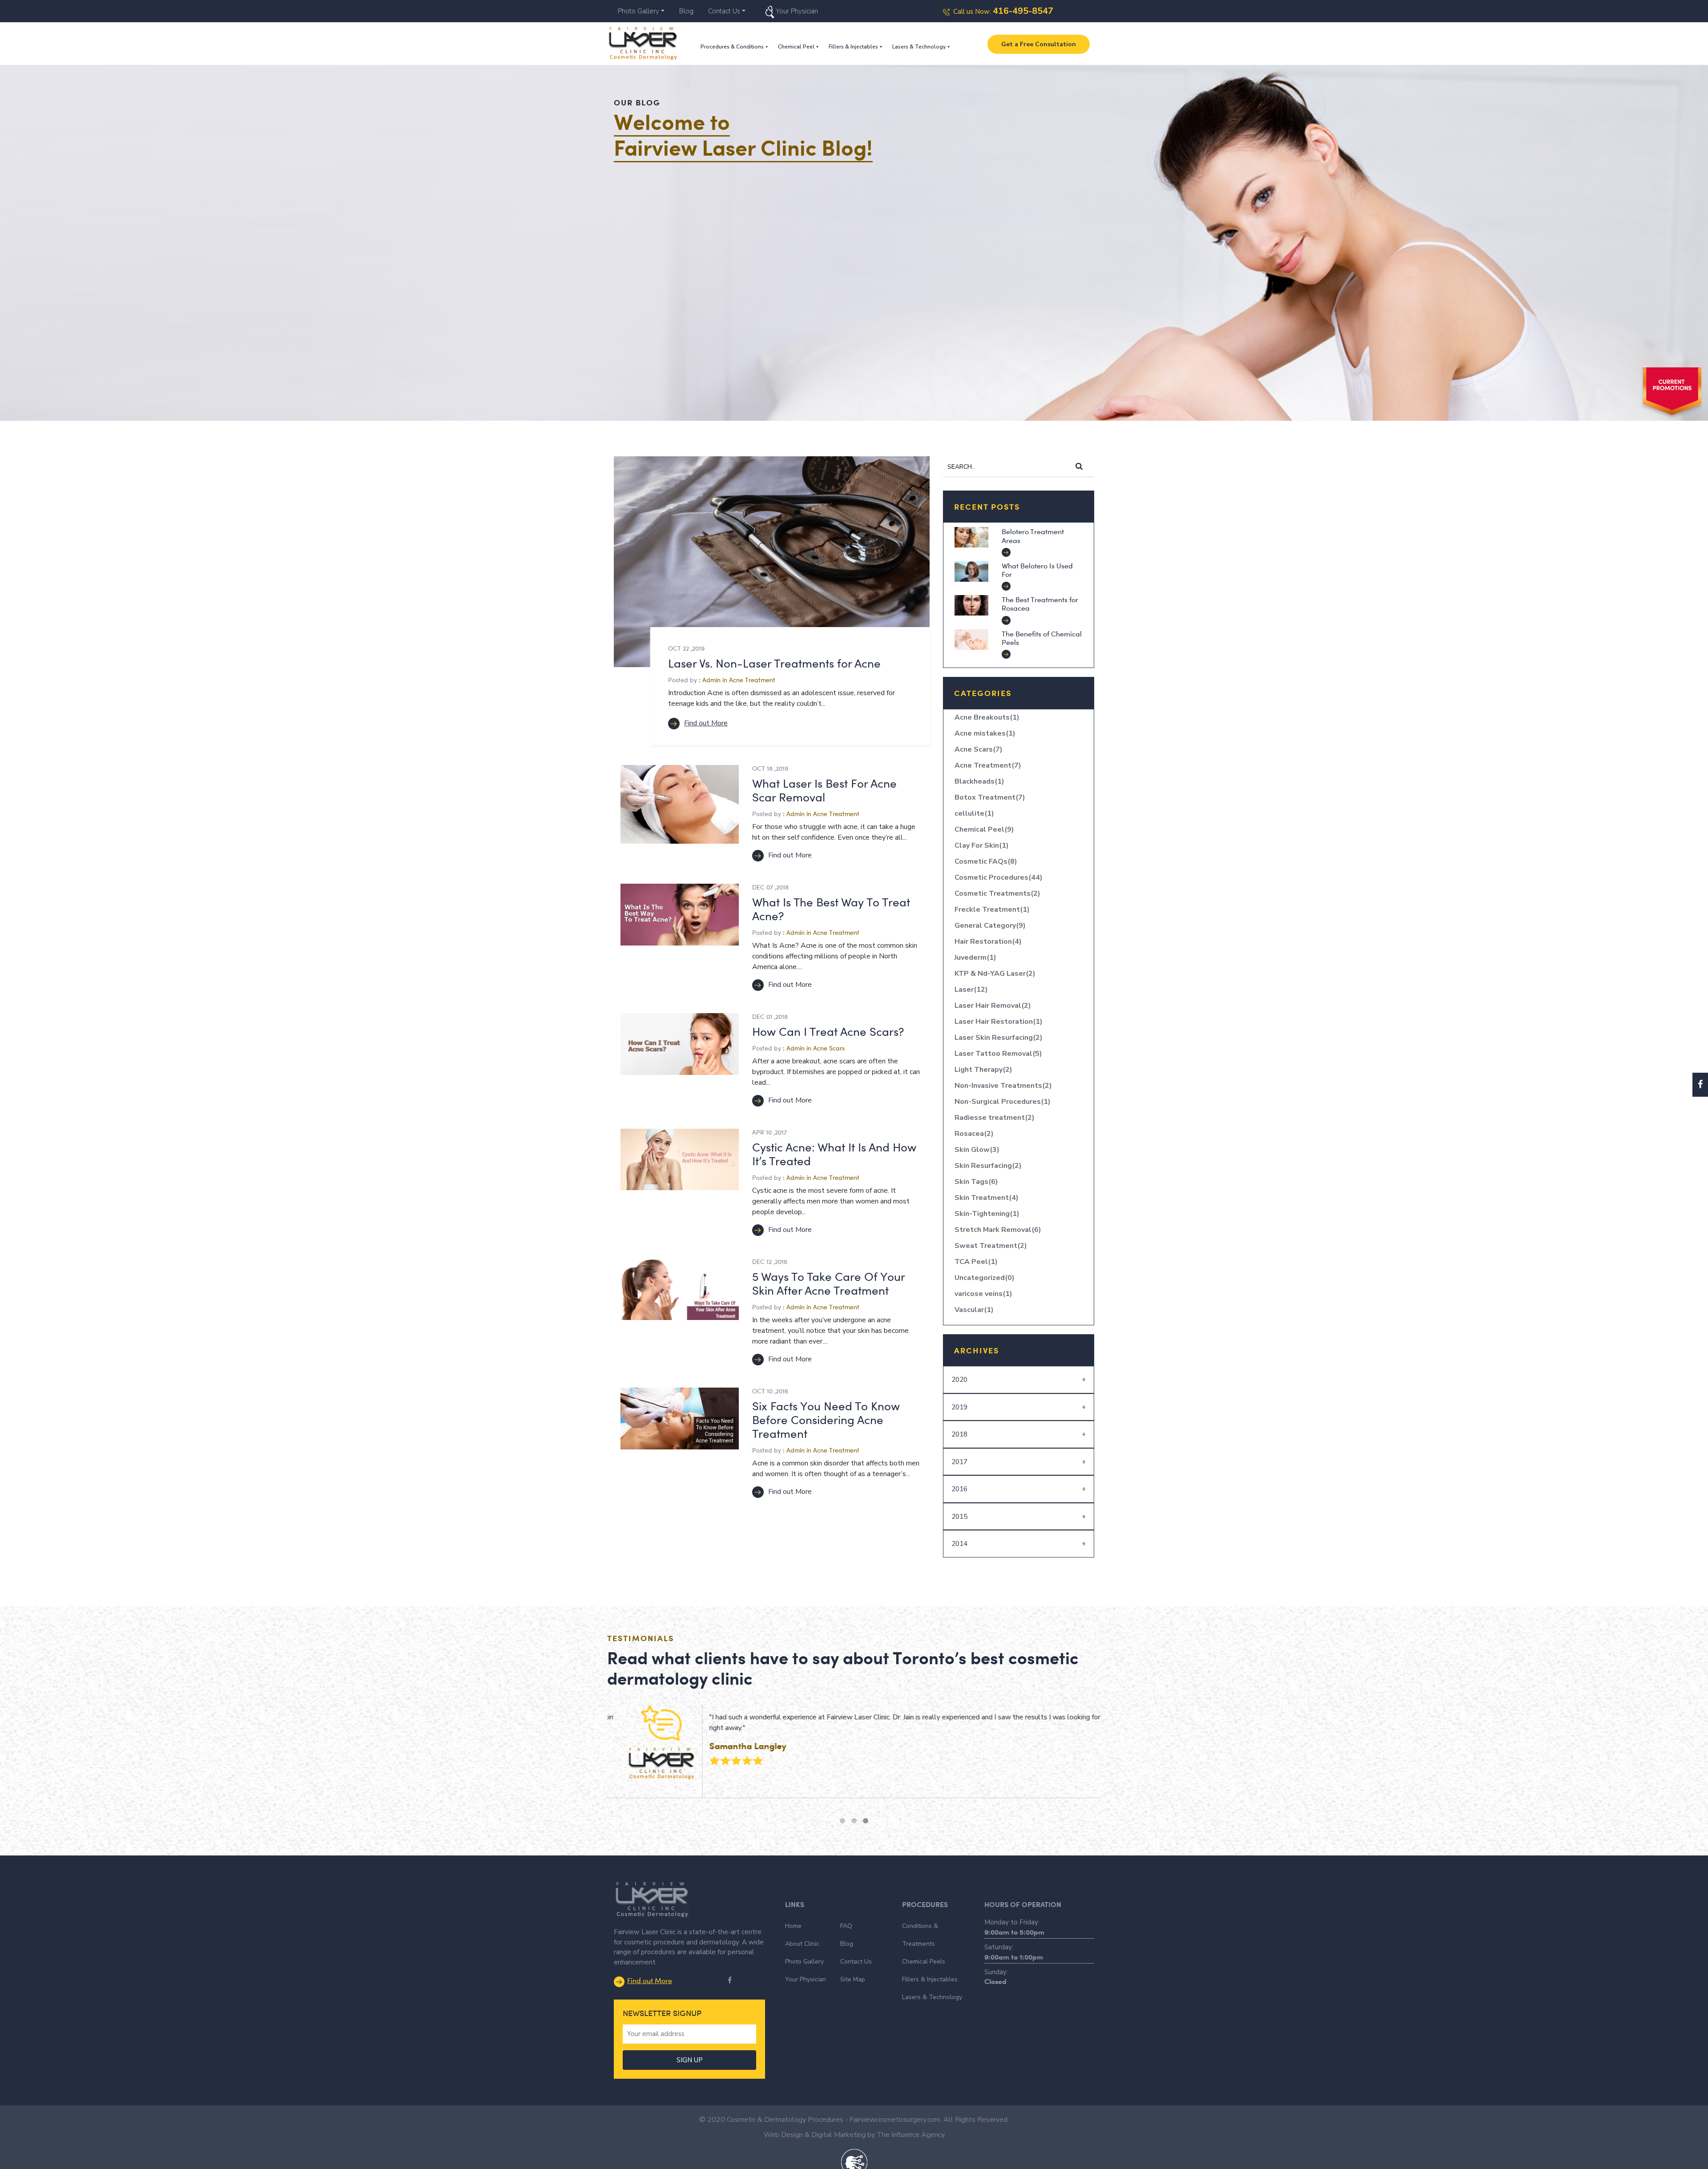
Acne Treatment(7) (988, 765)
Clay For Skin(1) (982, 845)
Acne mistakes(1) (985, 733)
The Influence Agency (911, 2135)
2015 (959, 1517)
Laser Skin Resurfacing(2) (999, 1038)
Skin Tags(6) (976, 1182)
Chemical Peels (924, 1962)
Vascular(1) (974, 1310)
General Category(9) (990, 926)
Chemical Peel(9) (984, 829)
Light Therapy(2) (983, 1070)
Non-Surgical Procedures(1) (1003, 1102)
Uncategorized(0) (985, 1278)
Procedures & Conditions (732, 47)
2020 (959, 1380)
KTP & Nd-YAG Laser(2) (995, 974)
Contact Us (724, 11)
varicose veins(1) (983, 1294)
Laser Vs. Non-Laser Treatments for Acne (774, 663)
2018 (959, 1434)
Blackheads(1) (979, 781)
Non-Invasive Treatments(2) (1003, 1086)
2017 (959, 1462)
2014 (959, 1544)
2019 (959, 1407)
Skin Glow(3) (977, 1150)
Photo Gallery (638, 11)
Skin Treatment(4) (987, 1198)
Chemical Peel (796, 47)
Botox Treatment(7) (990, 797)
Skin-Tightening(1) (987, 1214)
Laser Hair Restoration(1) (999, 1022)
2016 (959, 1489)
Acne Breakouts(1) (987, 717)
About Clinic (802, 1944)
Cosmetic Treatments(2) (997, 893)
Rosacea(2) (974, 1134)
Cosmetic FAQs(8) (986, 861)
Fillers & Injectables (853, 47)
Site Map (853, 1979)
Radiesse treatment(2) (995, 1118)
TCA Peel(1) (976, 1262)
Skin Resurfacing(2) (988, 1166)
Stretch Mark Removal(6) (998, 1230)
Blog (686, 11)
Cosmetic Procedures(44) (999, 877)
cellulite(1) (974, 813)
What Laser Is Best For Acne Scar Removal (824, 790)
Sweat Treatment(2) (991, 1246)
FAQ (846, 1926)
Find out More (706, 723)
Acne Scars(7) (979, 749)
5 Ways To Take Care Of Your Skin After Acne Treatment (828, 1283)
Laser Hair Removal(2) (993, 1006)
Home (793, 1926)
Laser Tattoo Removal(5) (998, 1054)
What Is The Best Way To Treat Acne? (831, 909)
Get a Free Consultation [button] (1039, 44)
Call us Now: (1003, 12)
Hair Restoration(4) (988, 942)
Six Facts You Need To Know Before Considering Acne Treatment (826, 1419)
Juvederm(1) (975, 958)
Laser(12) (971, 990)
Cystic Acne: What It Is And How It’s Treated (834, 1154)
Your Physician (797, 11)
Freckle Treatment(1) (992, 909)
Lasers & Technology (919, 47)
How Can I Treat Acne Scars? (828, 1031)
